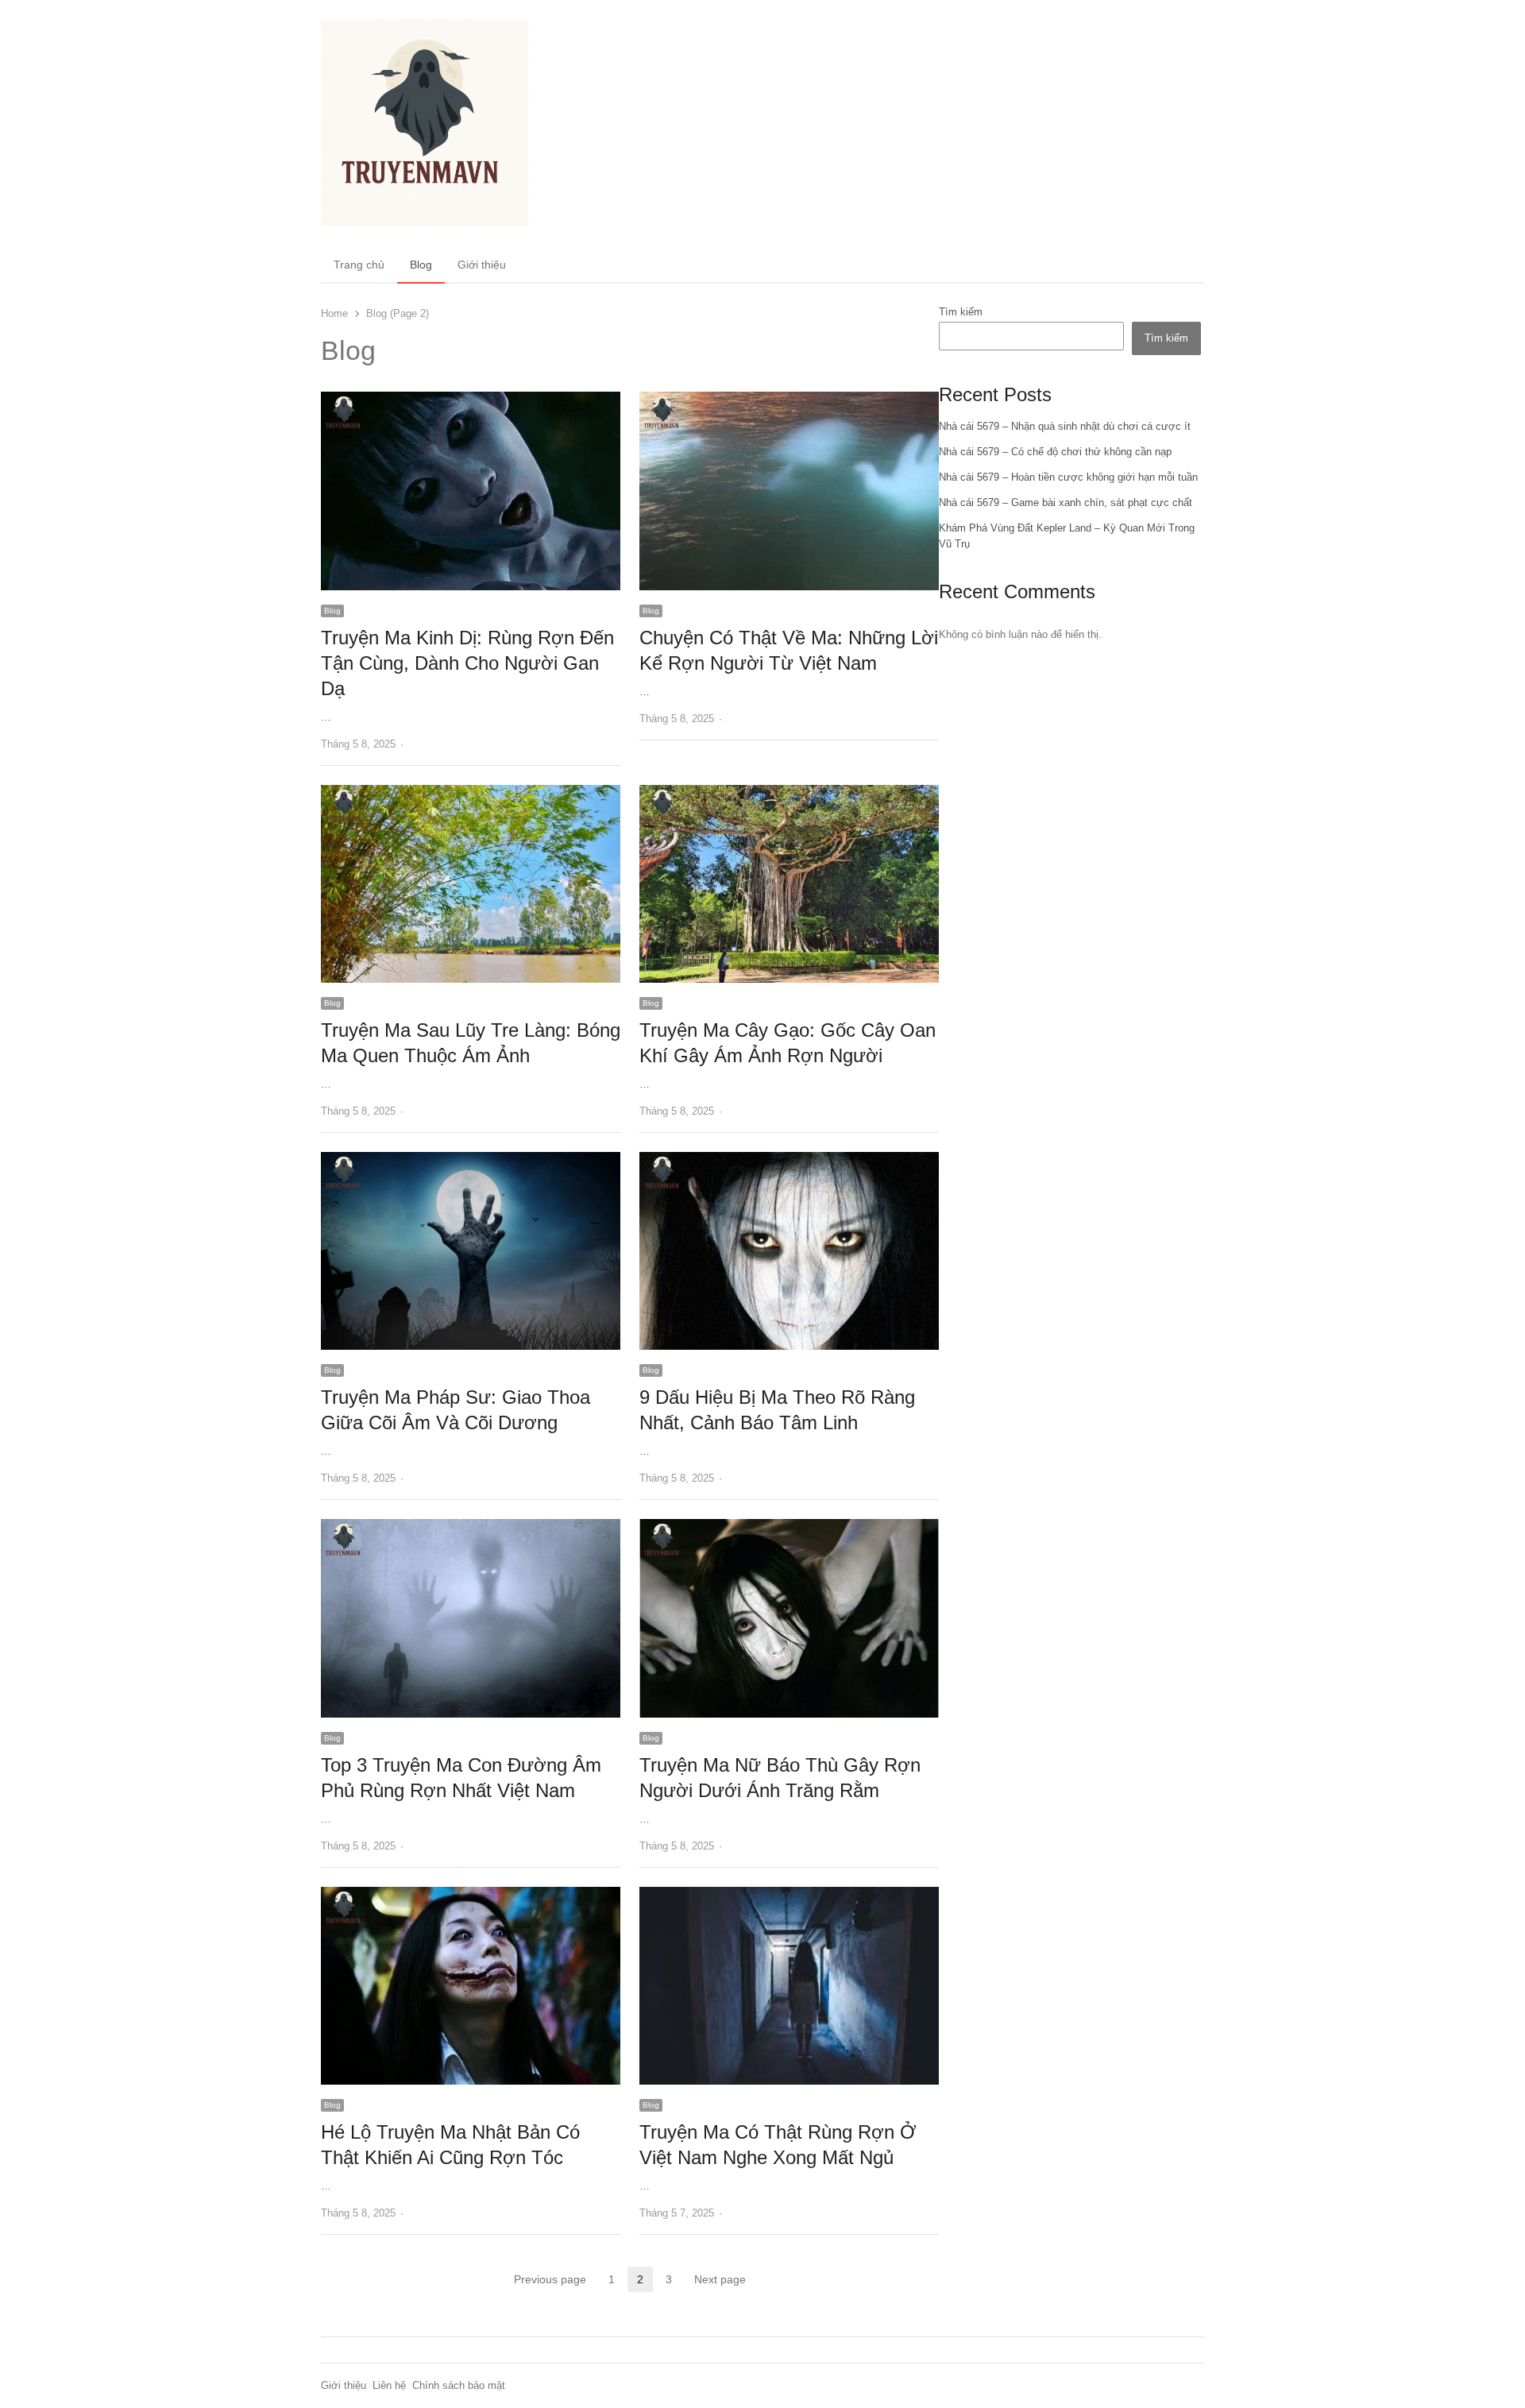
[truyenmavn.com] (425, 123)
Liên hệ (389, 2385)
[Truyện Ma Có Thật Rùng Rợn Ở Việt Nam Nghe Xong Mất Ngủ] (789, 1896)
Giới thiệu (482, 265)
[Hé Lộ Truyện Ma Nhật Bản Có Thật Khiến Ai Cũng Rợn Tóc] (471, 1896)
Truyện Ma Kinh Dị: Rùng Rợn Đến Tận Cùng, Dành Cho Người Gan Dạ (467, 663)
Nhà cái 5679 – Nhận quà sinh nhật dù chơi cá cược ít (1065, 426)
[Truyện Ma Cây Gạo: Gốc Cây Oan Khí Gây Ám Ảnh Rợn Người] (789, 794)
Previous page (550, 2279)
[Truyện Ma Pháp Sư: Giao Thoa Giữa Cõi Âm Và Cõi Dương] (471, 1161)
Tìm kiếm (961, 312)
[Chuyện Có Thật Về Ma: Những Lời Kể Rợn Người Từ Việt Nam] (789, 401)
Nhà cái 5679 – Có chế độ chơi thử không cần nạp (1055, 452)
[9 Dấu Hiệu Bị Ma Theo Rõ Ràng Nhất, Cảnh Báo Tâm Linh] (789, 1161)
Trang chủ (359, 265)
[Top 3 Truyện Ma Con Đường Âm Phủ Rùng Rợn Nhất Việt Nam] (471, 1528)
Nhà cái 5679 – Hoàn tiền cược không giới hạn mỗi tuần (1068, 477)
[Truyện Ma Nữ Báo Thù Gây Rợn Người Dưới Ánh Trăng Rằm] (789, 1528)
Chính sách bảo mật (459, 2385)
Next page (720, 2279)
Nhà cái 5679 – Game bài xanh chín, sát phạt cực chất (1066, 502)
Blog (421, 265)
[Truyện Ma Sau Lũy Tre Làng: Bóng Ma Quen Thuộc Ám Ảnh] (471, 794)
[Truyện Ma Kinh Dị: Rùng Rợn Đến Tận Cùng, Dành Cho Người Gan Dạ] (471, 401)
